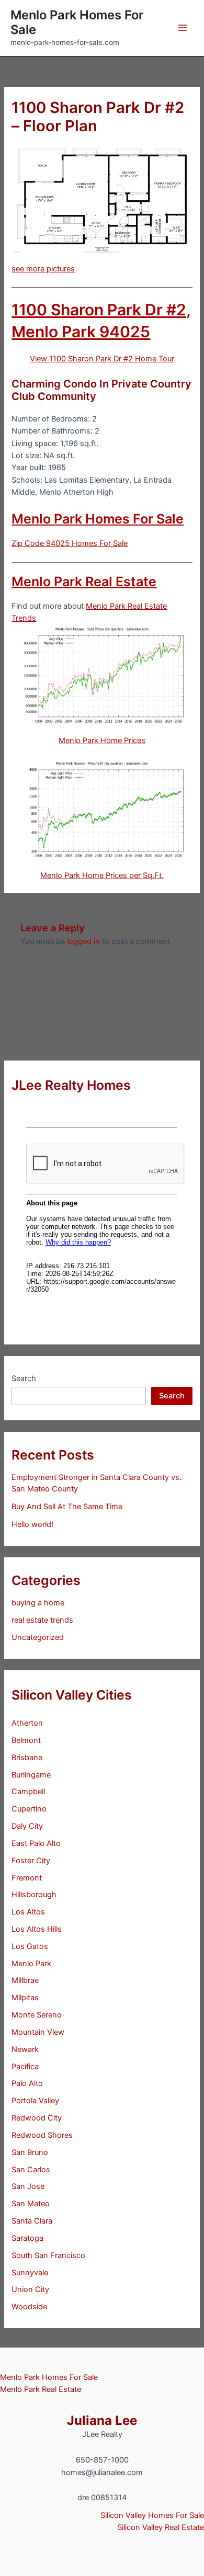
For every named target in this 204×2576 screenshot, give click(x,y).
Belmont (26, 1740)
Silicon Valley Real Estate (161, 2527)
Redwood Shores (42, 2135)
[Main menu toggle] (183, 28)
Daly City (27, 1826)
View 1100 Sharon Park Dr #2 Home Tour (102, 359)
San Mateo (31, 2204)
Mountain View (38, 2032)
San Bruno (30, 2152)
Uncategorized (38, 1637)
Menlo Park (31, 1964)
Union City (30, 2289)
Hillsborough (34, 1895)
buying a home (38, 1603)
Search (24, 1378)
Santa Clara (32, 2221)
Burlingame (31, 1775)
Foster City (31, 1861)
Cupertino (29, 1809)
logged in (83, 941)
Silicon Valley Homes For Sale (152, 2515)
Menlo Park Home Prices (102, 740)
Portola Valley (35, 2101)
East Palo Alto (36, 1843)
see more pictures (43, 269)
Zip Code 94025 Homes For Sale (70, 543)
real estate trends (42, 1620)
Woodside (29, 2307)
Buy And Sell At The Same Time (67, 1507)
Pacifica (25, 2067)
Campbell (28, 1792)
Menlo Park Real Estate (84, 582)
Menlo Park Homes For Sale (77, 22)
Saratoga (27, 2238)
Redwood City (37, 2118)
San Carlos (31, 2170)
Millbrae (25, 1980)
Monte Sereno (37, 2015)
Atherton (27, 1723)
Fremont (27, 1878)
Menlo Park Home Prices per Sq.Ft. (102, 875)
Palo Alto (27, 2083)
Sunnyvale (30, 2273)
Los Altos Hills (37, 1929)
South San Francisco (48, 2255)
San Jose (28, 2186)
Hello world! (32, 1524)
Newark (25, 2049)
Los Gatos (30, 1946)
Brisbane (27, 1758)
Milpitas (25, 1998)
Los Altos (28, 1912)
